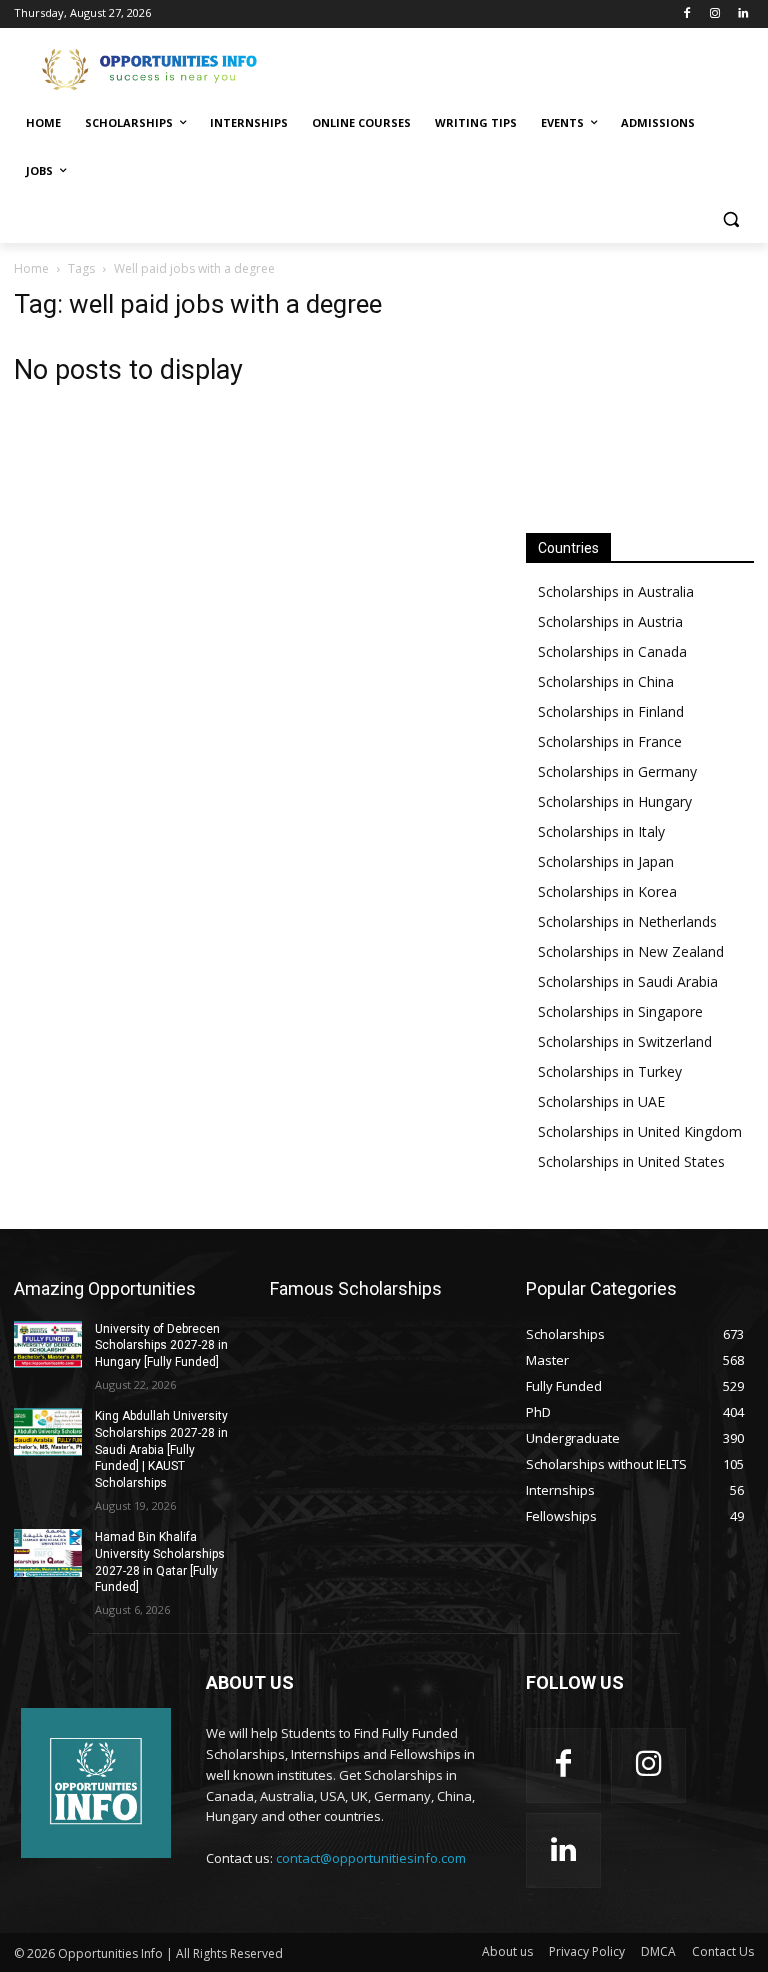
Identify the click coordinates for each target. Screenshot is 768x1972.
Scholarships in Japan (606, 861)
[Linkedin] (742, 14)
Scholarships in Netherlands (627, 921)
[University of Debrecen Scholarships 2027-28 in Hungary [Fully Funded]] (48, 1345)
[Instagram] (714, 14)
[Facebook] (687, 14)
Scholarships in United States (631, 1161)
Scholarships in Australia (616, 591)
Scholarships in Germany (617, 771)
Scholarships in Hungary (615, 801)
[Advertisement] (520, 67)
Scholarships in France (610, 741)
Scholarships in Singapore (620, 1011)
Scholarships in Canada (612, 651)
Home (31, 268)
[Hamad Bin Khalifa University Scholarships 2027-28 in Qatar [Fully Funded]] (48, 1553)
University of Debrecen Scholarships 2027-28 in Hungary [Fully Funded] (161, 1346)
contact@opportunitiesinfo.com (371, 1858)
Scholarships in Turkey (610, 1071)
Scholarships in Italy (601, 831)
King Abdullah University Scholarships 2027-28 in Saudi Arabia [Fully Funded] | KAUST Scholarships (161, 1449)
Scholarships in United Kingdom (640, 1131)
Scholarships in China (606, 681)
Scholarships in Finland (611, 711)
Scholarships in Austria (610, 621)
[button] (730, 219)
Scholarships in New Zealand (631, 951)
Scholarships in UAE (601, 1101)
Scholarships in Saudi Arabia (628, 981)
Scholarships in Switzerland (625, 1041)
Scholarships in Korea (607, 891)
